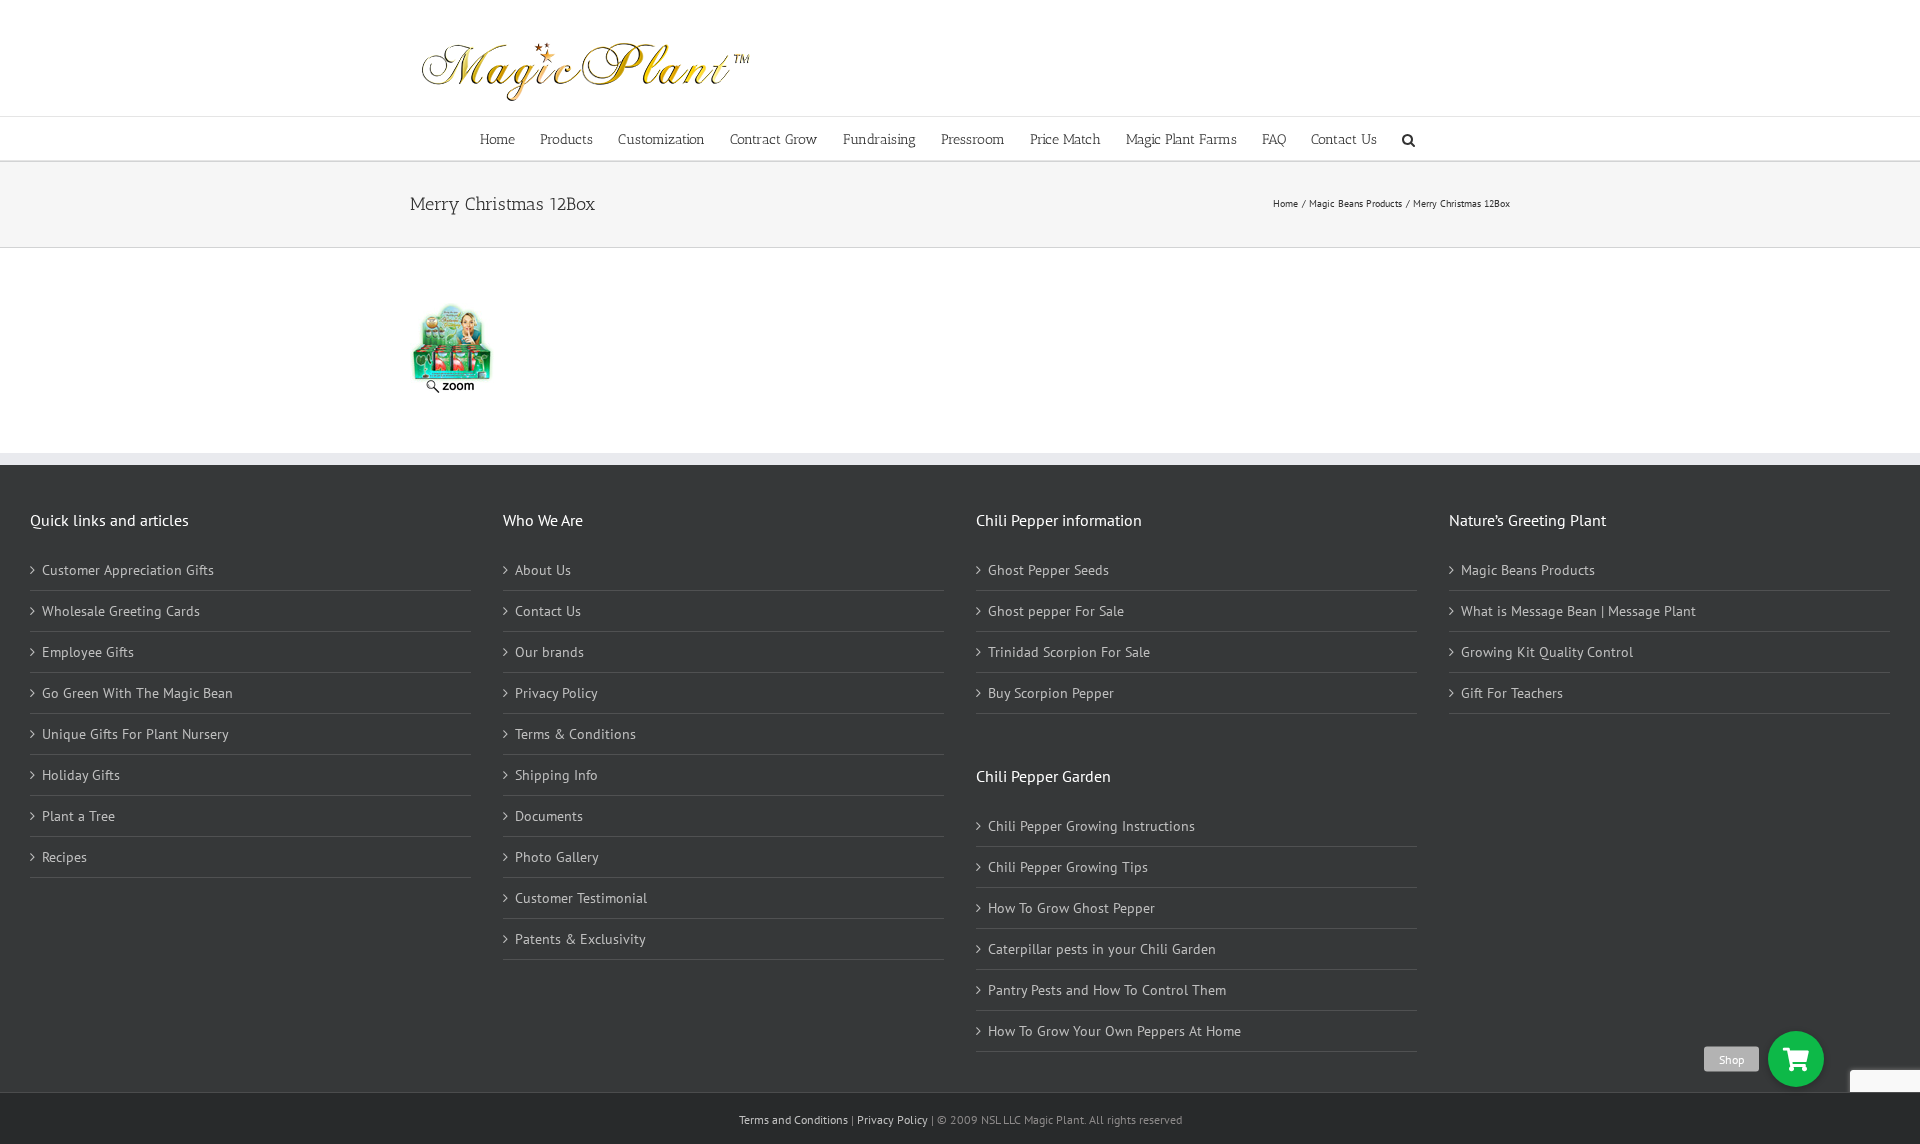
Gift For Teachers (1512, 693)
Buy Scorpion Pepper (1051, 693)
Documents (549, 816)
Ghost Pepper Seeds (1048, 570)
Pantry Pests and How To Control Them (1107, 990)
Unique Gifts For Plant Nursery (135, 734)
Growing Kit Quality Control (1547, 652)
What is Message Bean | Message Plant (1578, 611)
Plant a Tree (78, 816)
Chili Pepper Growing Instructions (1091, 826)
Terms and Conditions (795, 1119)
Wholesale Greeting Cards (121, 611)
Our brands (549, 652)
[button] (1408, 138)
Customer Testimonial (581, 898)
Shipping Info (556, 775)
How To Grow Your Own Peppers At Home (1114, 1031)
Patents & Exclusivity (580, 939)
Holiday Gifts (81, 775)
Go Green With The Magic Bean (137, 693)
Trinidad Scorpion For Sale (1069, 652)
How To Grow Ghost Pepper (1071, 908)
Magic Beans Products (1528, 570)
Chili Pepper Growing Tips (1068, 867)
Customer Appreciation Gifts (128, 570)
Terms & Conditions (575, 734)
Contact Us (548, 611)
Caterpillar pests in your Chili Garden (1102, 949)
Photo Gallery (557, 857)
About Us (543, 570)
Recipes (64, 857)
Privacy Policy (556, 693)
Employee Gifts (88, 652)
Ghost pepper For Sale (1056, 611)
